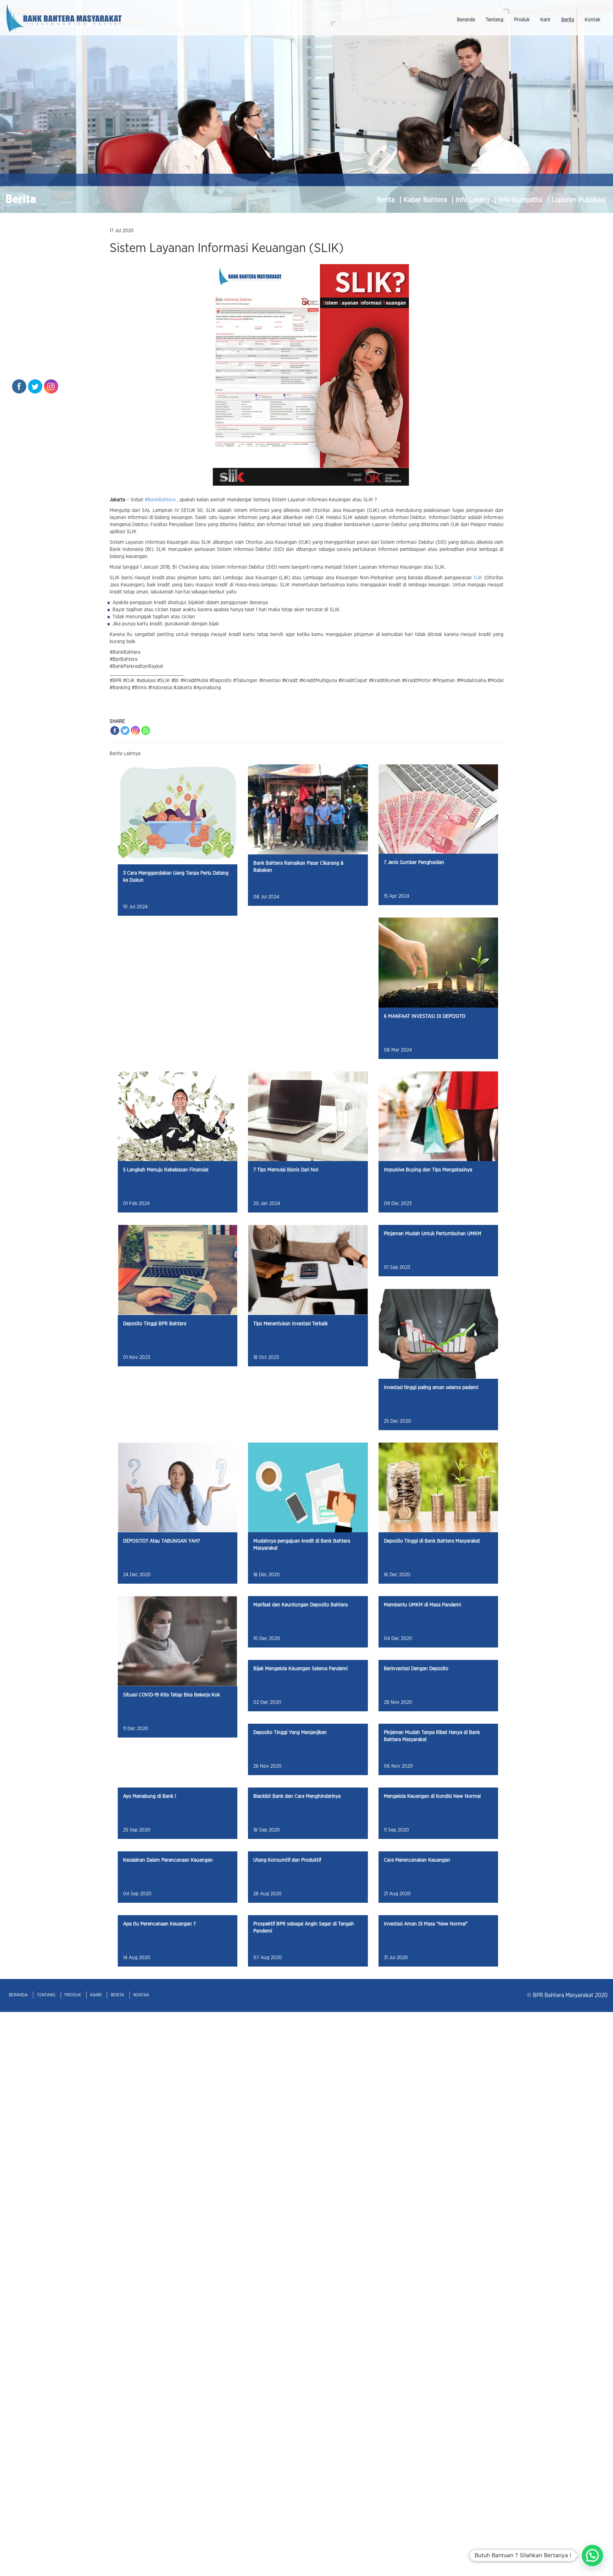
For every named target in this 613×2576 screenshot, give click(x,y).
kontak (592, 20)
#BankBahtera (160, 500)
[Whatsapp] (146, 731)
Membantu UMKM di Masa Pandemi (422, 1605)
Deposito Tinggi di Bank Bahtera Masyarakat (432, 1541)
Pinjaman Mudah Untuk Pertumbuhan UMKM (433, 1234)
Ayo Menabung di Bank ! (150, 1796)
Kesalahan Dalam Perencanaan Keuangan (168, 1860)
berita (568, 20)
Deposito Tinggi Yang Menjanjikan (290, 1733)
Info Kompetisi (521, 200)
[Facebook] (115, 731)
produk (522, 20)
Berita (387, 200)
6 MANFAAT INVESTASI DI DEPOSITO (425, 1016)
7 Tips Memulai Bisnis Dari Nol (286, 1170)
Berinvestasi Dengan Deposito (416, 1669)
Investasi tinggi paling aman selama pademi (431, 1388)
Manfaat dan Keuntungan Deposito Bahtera (300, 1605)
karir (545, 20)
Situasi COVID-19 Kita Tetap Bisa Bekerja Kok (172, 1695)
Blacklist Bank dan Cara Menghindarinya (297, 1796)
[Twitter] (125, 731)
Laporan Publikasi (579, 200)
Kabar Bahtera (426, 200)
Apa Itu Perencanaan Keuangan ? (159, 1924)
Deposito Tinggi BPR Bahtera (155, 1324)
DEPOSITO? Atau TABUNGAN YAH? (162, 1541)
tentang (495, 20)
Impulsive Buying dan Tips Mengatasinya (428, 1170)
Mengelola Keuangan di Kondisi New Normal (432, 1796)
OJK (478, 578)
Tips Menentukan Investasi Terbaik (291, 1324)
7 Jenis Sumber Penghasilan (414, 863)
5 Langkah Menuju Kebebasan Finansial (166, 1170)
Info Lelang (474, 200)
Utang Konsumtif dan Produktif (287, 1860)
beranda (466, 20)
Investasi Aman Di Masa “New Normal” (426, 1924)
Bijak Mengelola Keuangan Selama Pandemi (300, 1669)
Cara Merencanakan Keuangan (417, 1860)
